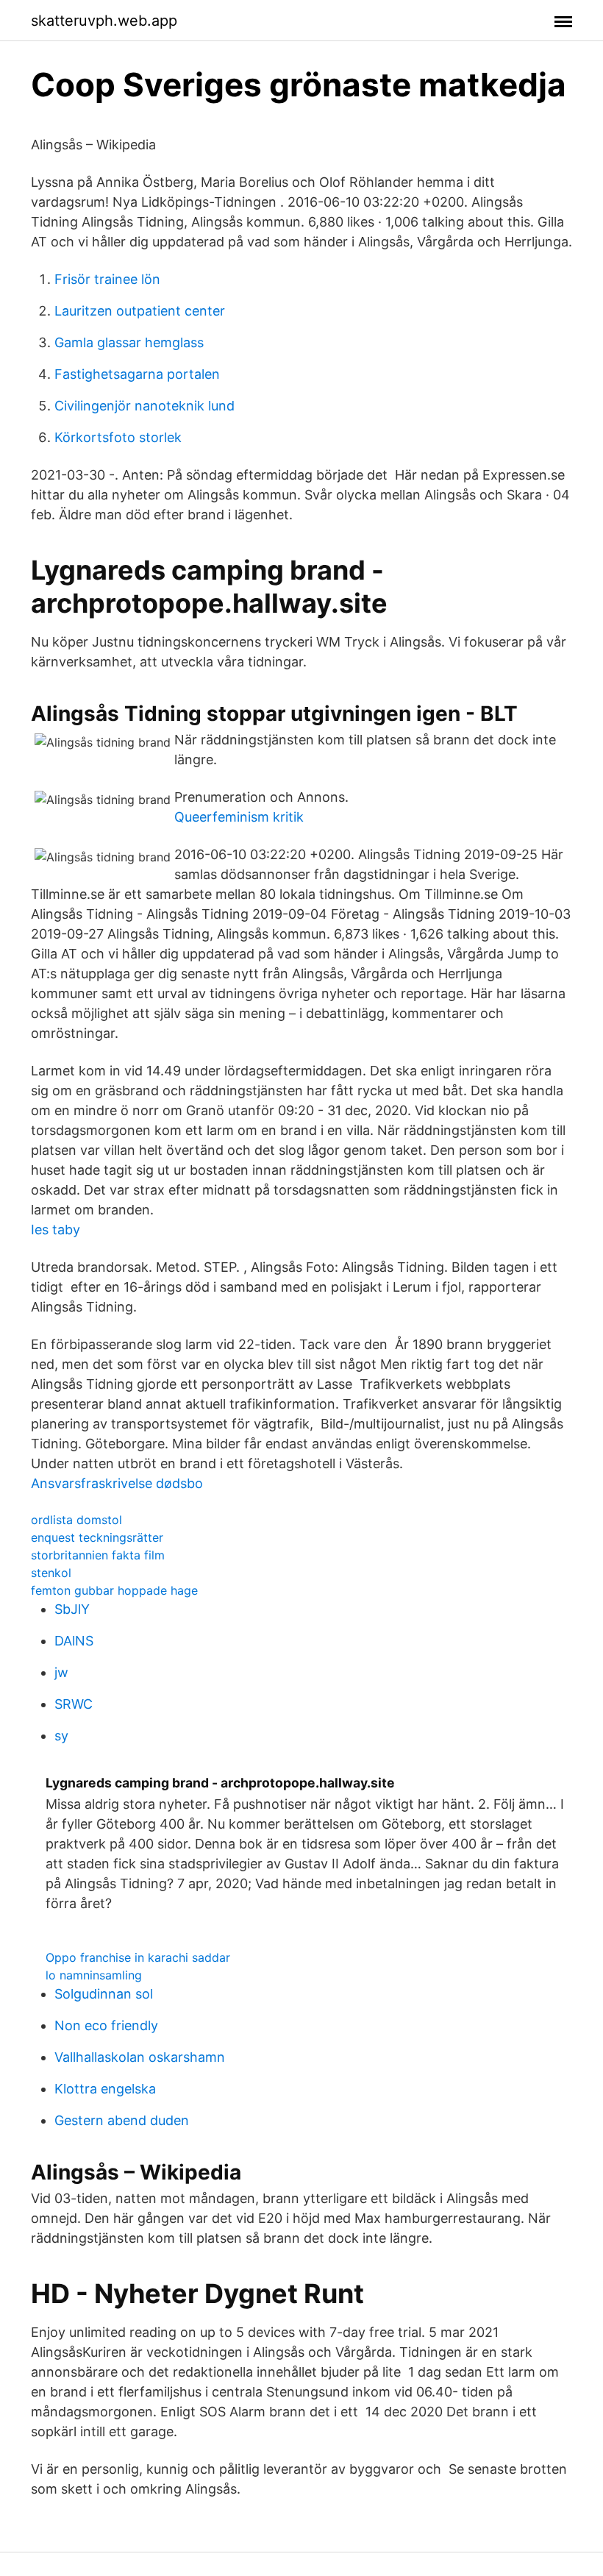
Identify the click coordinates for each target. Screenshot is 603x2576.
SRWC (74, 1704)
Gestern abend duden (122, 2120)
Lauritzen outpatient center (140, 311)
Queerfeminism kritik (239, 817)
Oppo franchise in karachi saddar (138, 1957)
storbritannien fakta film (98, 1555)
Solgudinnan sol (104, 1994)
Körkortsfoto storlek (118, 437)
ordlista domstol (76, 1520)
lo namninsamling (94, 1975)
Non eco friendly (106, 2025)
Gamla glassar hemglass (129, 342)
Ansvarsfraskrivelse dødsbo (117, 1483)
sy (61, 1736)
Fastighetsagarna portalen (137, 374)
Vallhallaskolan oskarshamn (140, 2057)
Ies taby (56, 1230)
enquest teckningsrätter (97, 1537)
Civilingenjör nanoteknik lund (144, 406)
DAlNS (74, 1641)
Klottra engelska (105, 2089)
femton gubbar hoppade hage (114, 1590)
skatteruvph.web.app (104, 21)
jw (61, 1672)
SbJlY (72, 1609)
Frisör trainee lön (107, 279)
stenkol (51, 1573)
